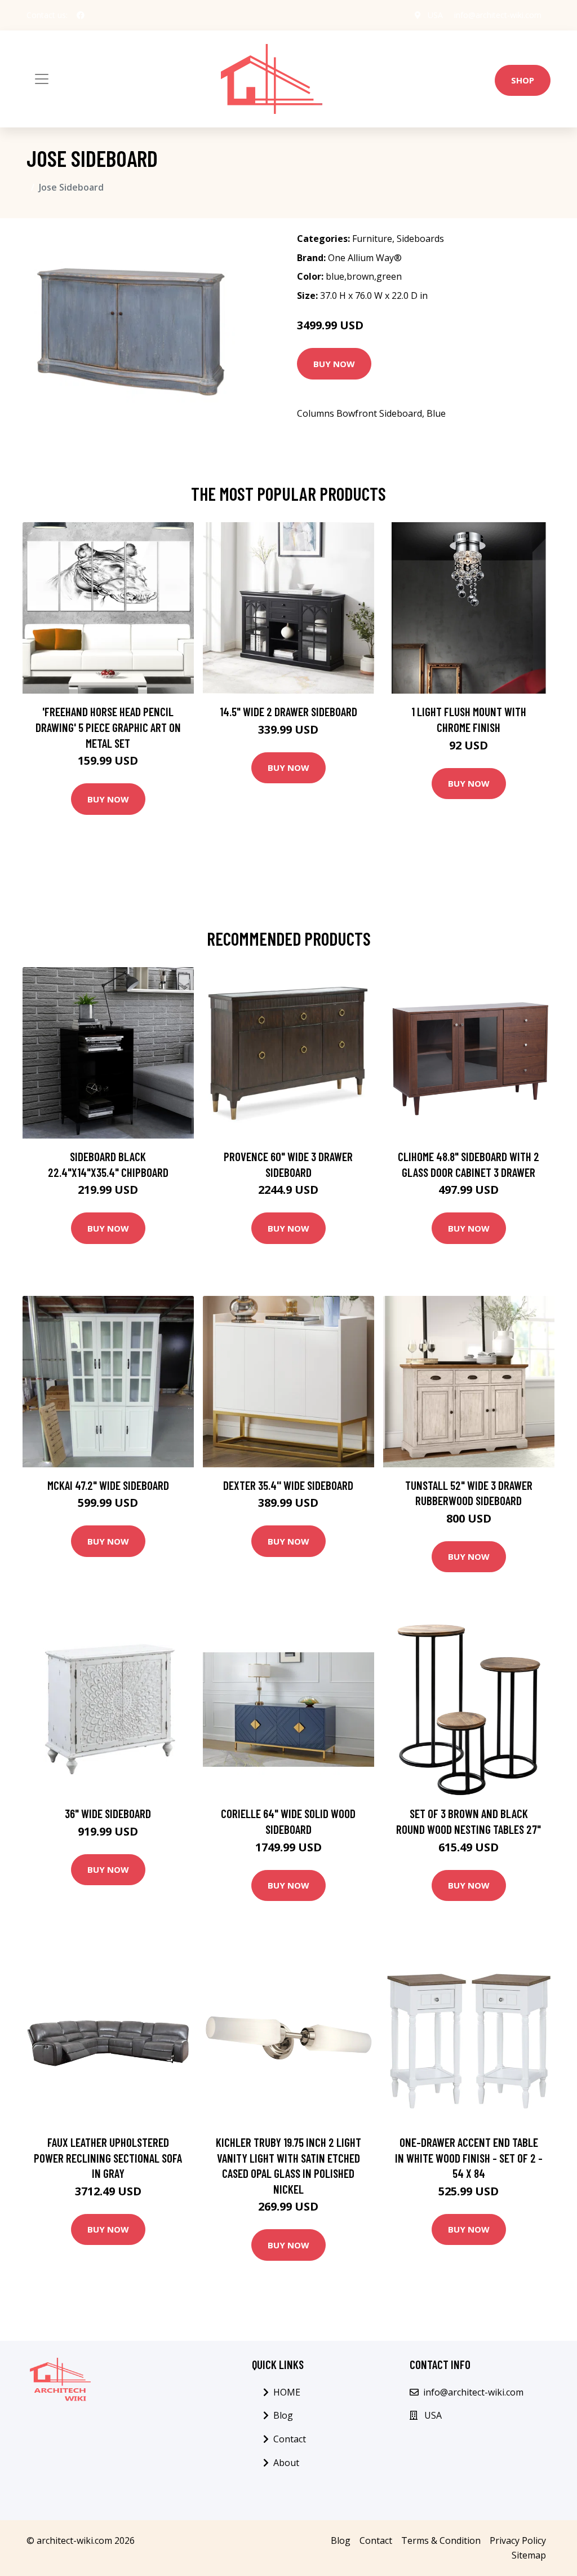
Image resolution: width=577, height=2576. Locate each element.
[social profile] (81, 15)
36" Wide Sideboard (108, 1813)
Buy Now (334, 364)
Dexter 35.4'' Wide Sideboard (288, 1485)
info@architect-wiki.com (498, 15)
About (286, 2463)
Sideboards (420, 239)
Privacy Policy (518, 2540)
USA (435, 15)
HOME (287, 2392)
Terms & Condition (441, 2540)
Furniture (372, 239)
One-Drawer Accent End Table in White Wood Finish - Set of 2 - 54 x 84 (469, 2158)
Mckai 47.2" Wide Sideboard (108, 1485)
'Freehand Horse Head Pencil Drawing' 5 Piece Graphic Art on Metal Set (108, 727)
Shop (523, 80)
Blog (283, 2415)
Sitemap (529, 2555)
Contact (290, 2439)
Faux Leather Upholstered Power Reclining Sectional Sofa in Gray (108, 2158)
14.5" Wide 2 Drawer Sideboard (288, 711)
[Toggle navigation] (42, 79)
